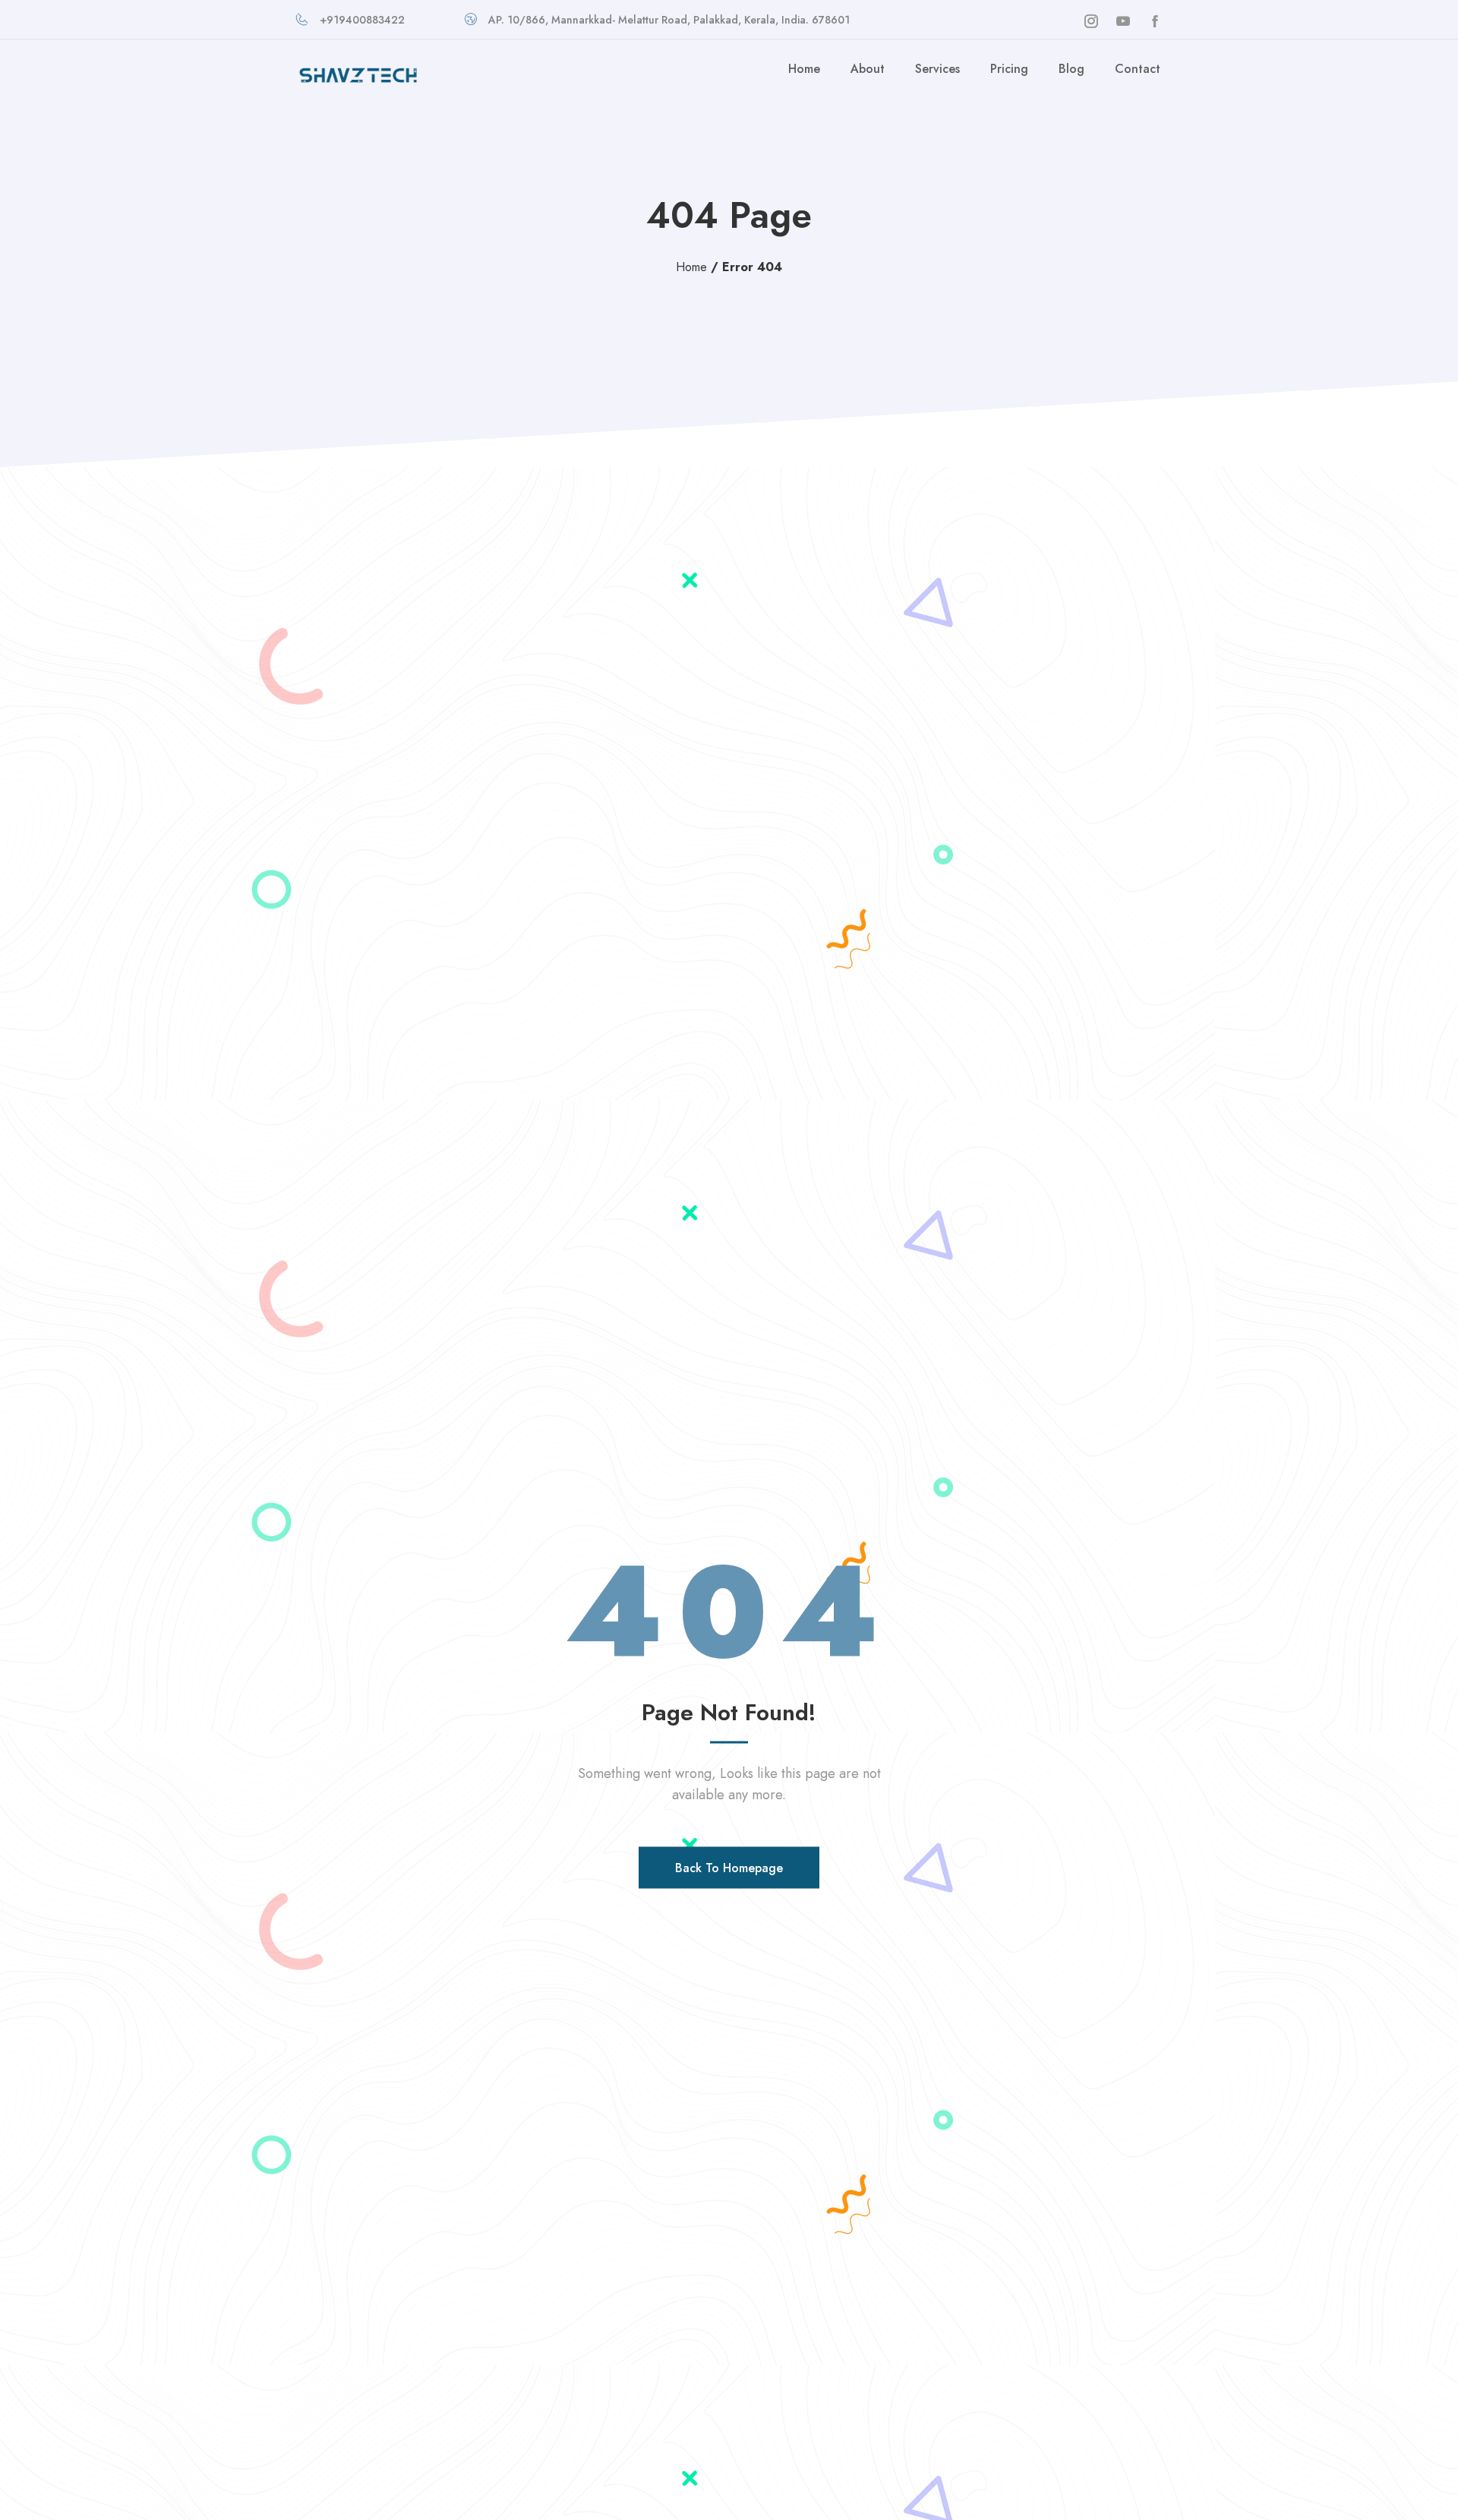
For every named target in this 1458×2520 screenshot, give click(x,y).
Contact (1138, 69)
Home (804, 69)
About (868, 69)
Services (937, 69)
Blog (1071, 69)
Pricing (1009, 69)
